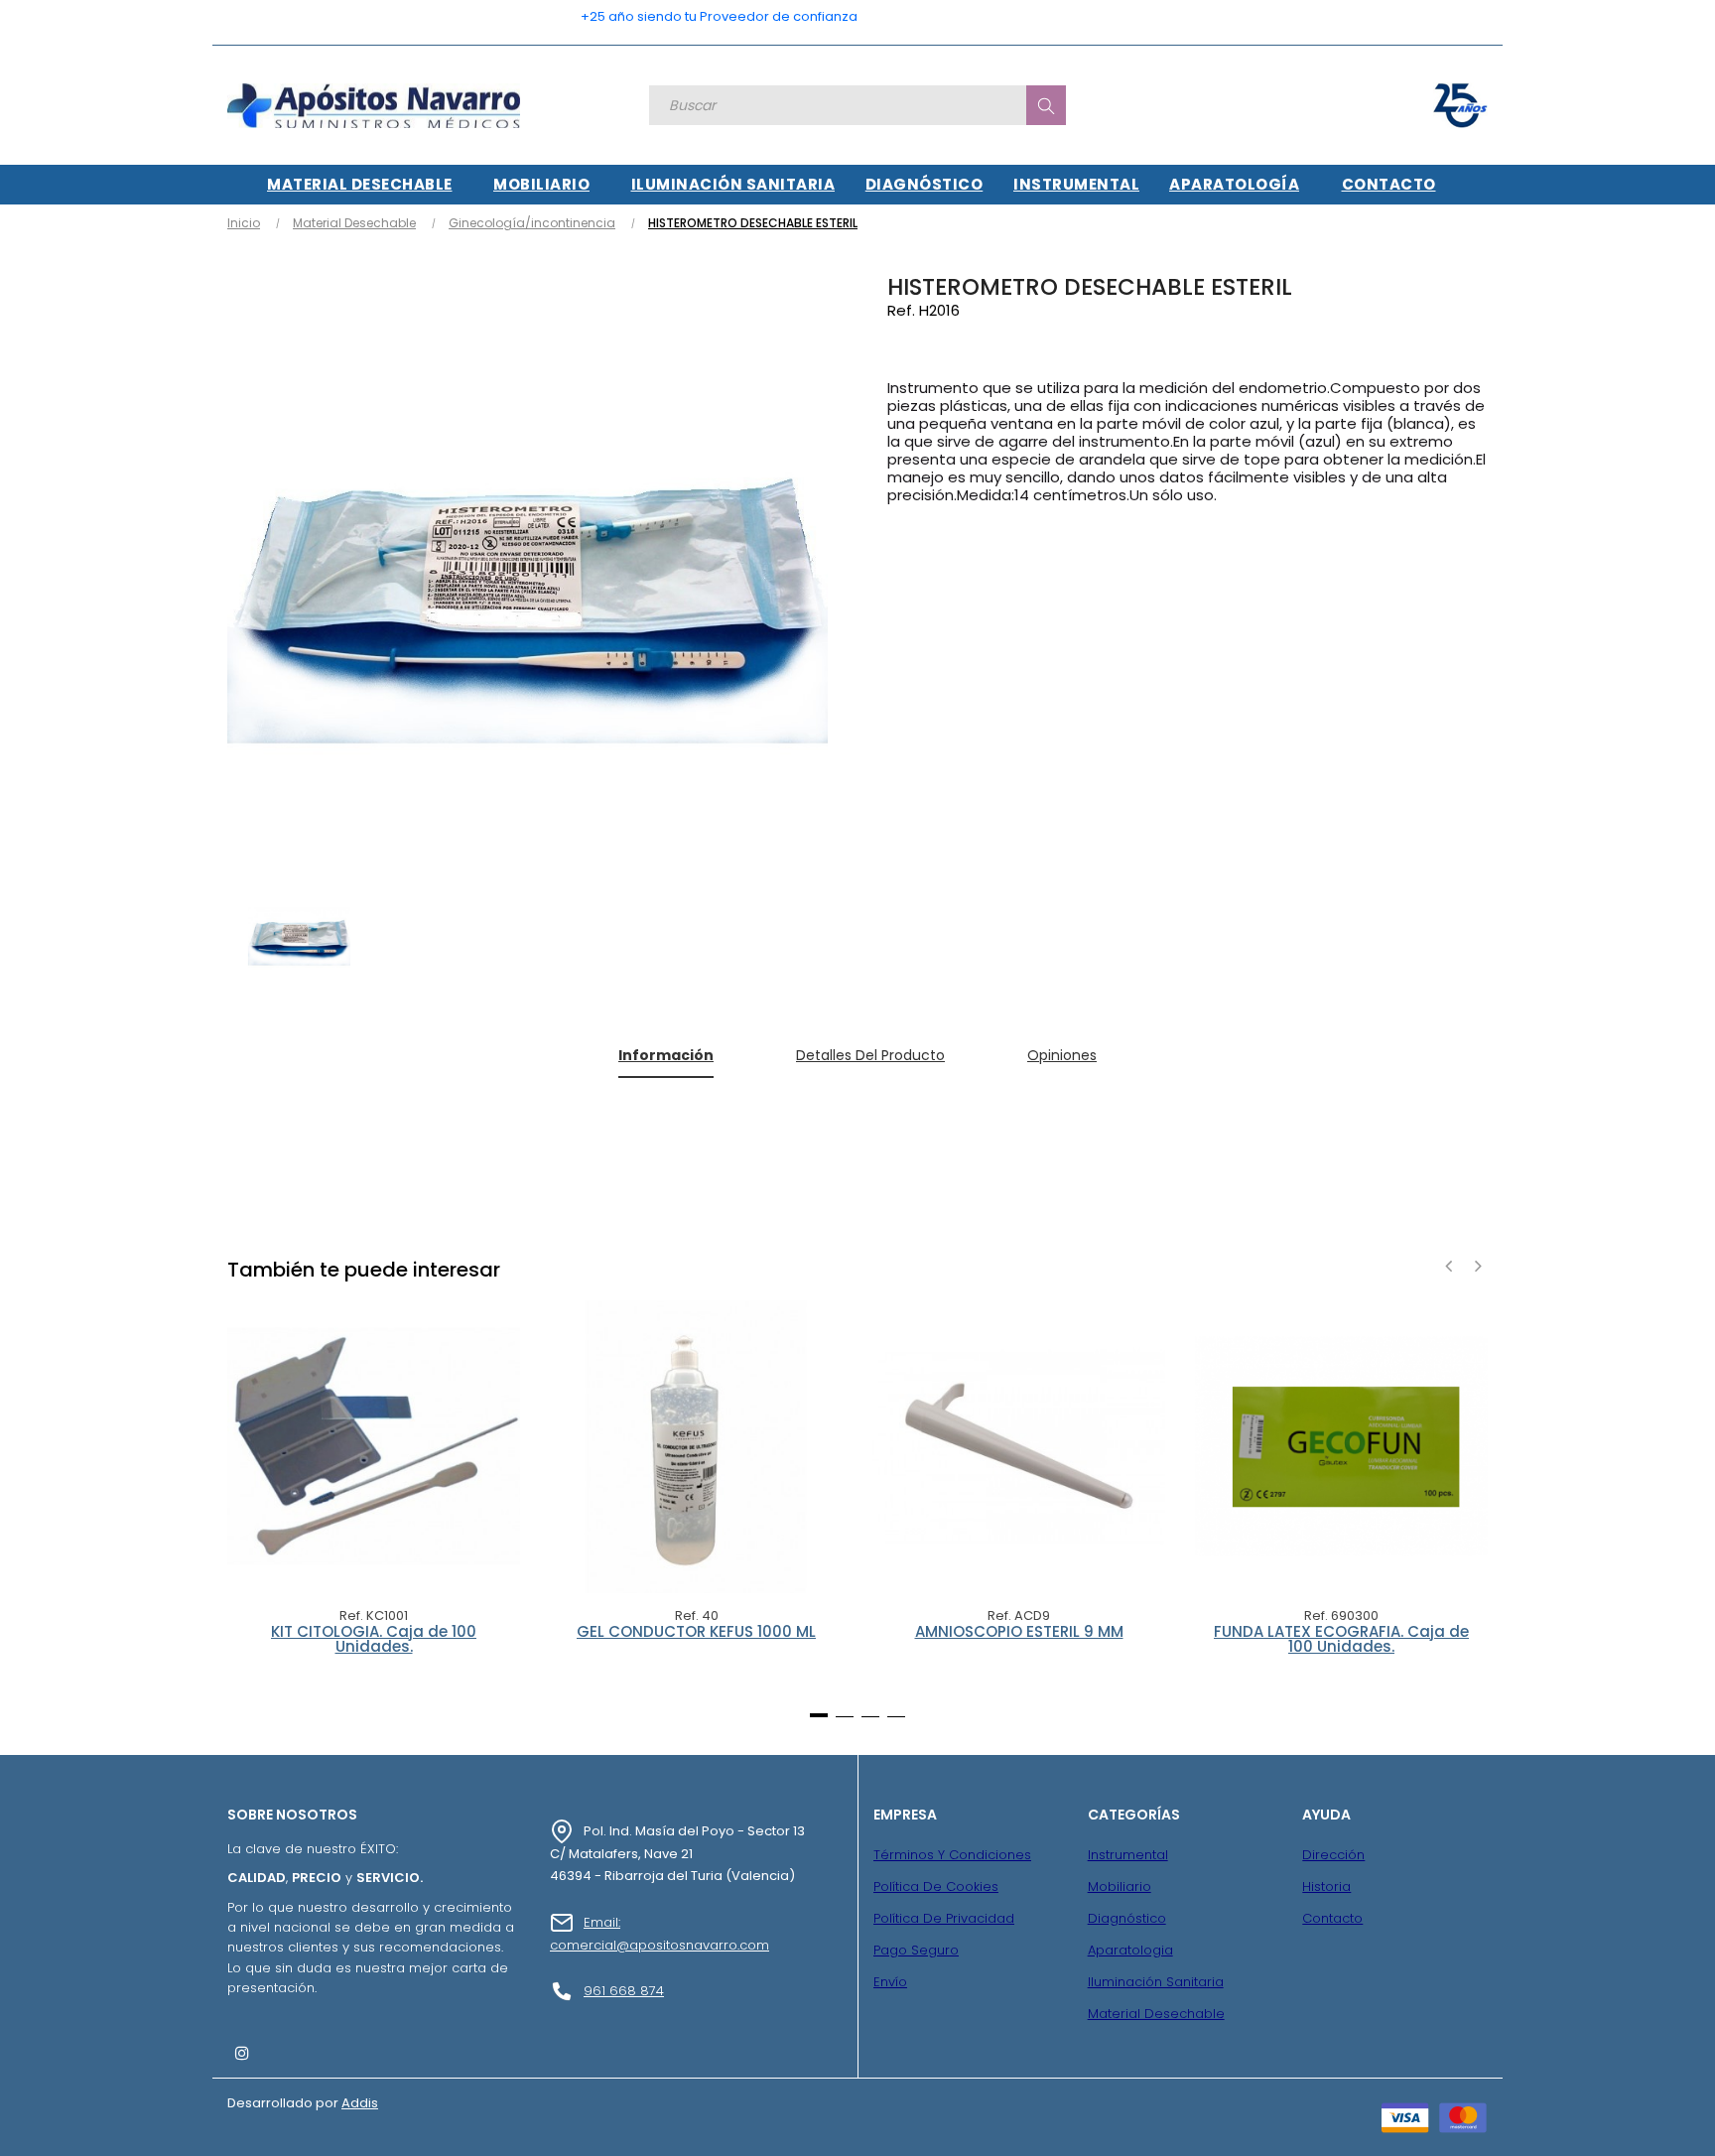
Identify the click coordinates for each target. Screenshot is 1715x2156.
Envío (890, 1982)
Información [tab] (666, 1055)
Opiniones (1062, 1055)
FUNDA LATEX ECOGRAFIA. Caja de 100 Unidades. (1341, 1640)
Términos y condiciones (952, 1855)
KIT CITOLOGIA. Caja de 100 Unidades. (374, 1640)
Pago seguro (916, 1950)
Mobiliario (1120, 1886)
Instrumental (1128, 1855)
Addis (360, 2103)
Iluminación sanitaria (1156, 1982)
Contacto (1332, 1918)
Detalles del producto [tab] (870, 1055)
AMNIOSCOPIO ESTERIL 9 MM (1019, 1633)
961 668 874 (624, 1991)
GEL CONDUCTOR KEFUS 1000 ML (696, 1633)
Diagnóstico (1127, 1918)
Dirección (1333, 1855)
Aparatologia (1130, 1950)
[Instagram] (242, 2053)
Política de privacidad (944, 1918)
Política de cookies (936, 1886)
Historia (1326, 1886)
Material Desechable (1156, 2014)
